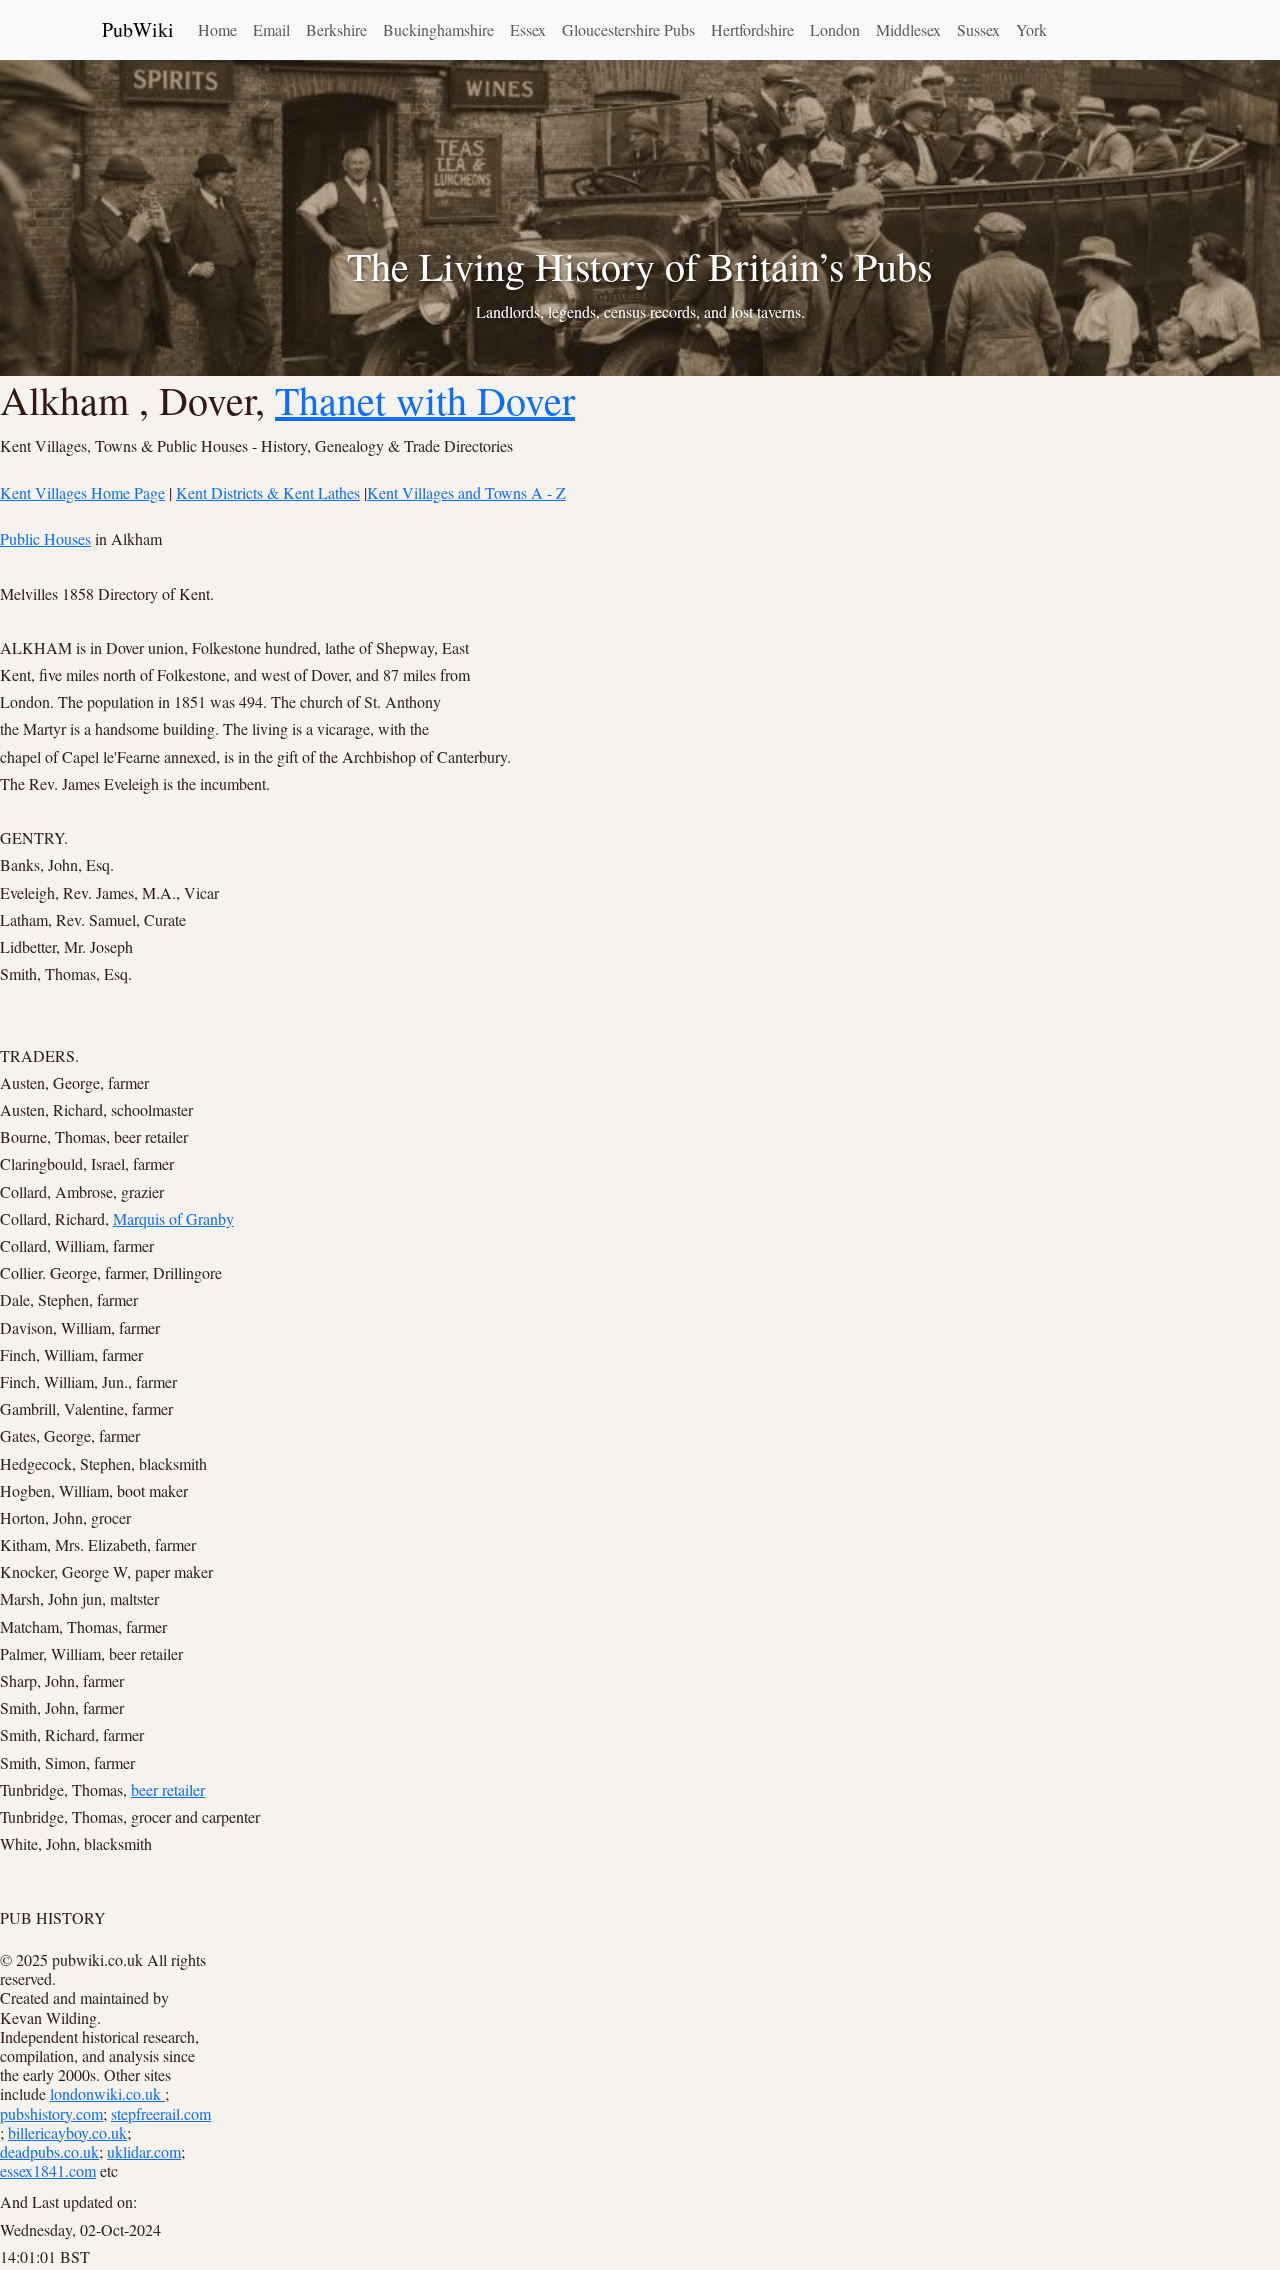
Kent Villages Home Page (82, 492)
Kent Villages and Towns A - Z (466, 492)
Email (271, 29)
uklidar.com (144, 2151)
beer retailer (168, 1789)
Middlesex (908, 29)
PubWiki (138, 29)
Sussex (978, 29)
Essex (528, 29)
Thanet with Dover (425, 399)
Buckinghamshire (438, 29)
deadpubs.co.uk (49, 2151)
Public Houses (45, 538)
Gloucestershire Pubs (628, 29)
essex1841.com (48, 2170)
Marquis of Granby (173, 1218)
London (835, 29)
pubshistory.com (51, 2113)
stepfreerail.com (161, 2113)
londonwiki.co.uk (107, 2093)
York (1031, 29)
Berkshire (336, 29)
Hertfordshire (752, 29)
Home (217, 29)
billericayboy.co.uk (67, 2132)
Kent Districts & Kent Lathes (268, 492)
